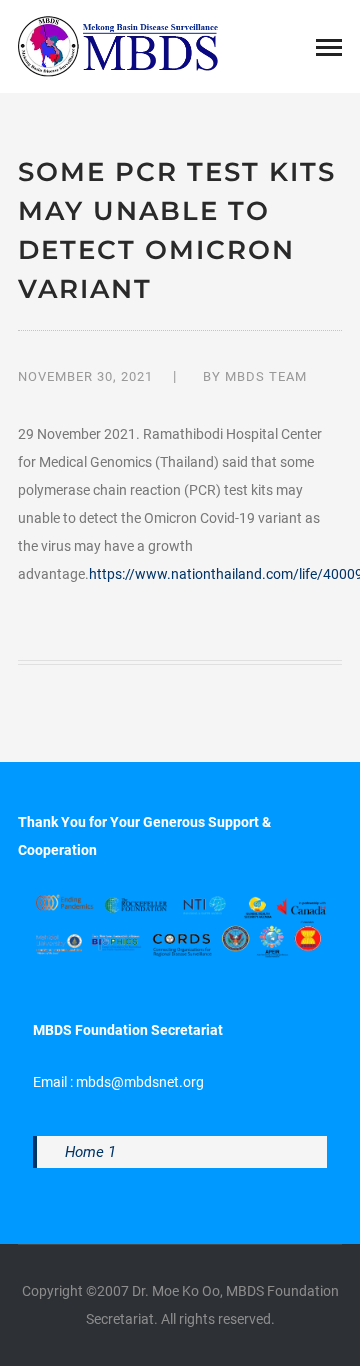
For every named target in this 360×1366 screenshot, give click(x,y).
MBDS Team (266, 376)
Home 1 (90, 1152)
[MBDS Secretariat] (118, 45)
